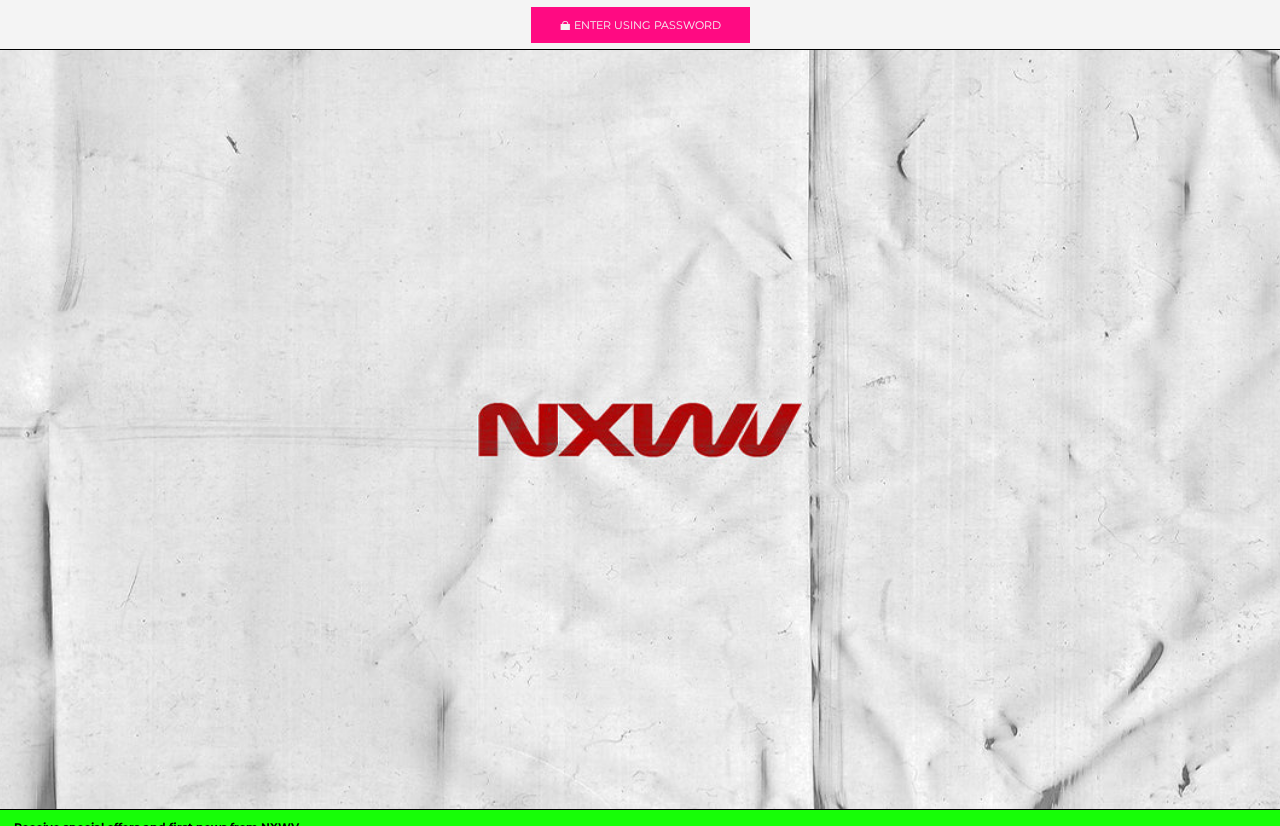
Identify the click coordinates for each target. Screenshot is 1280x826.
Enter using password (647, 25)
